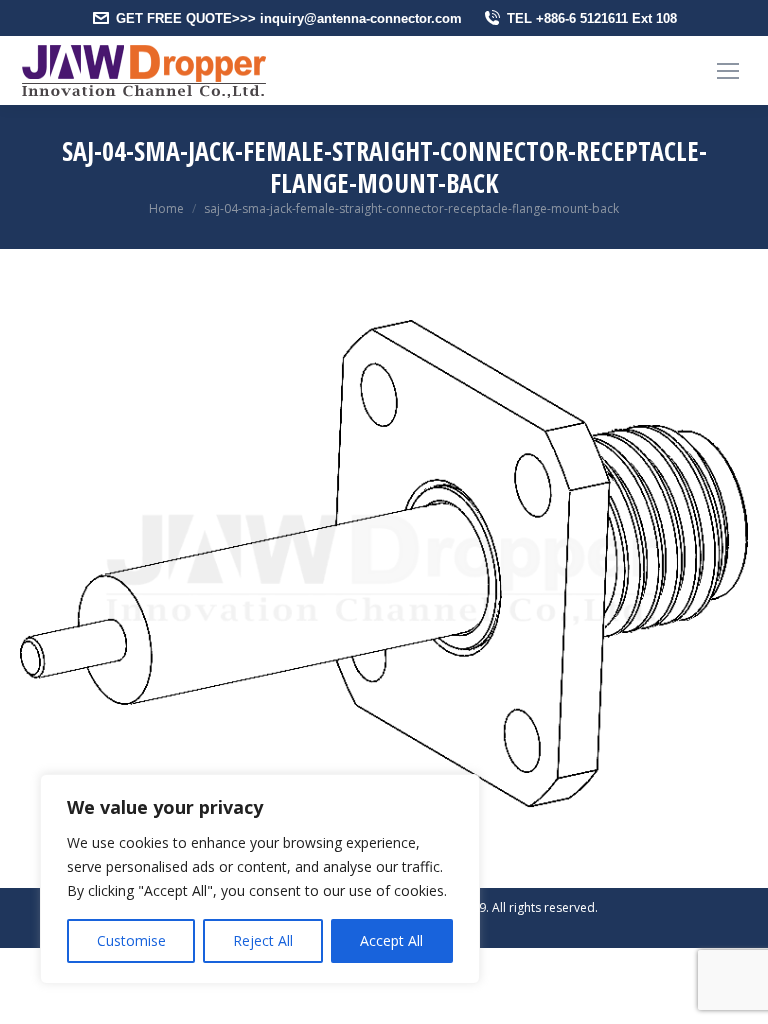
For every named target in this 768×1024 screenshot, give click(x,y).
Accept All (391, 940)
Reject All (263, 940)
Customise (131, 940)
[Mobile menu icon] (728, 71)
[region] (260, 879)
